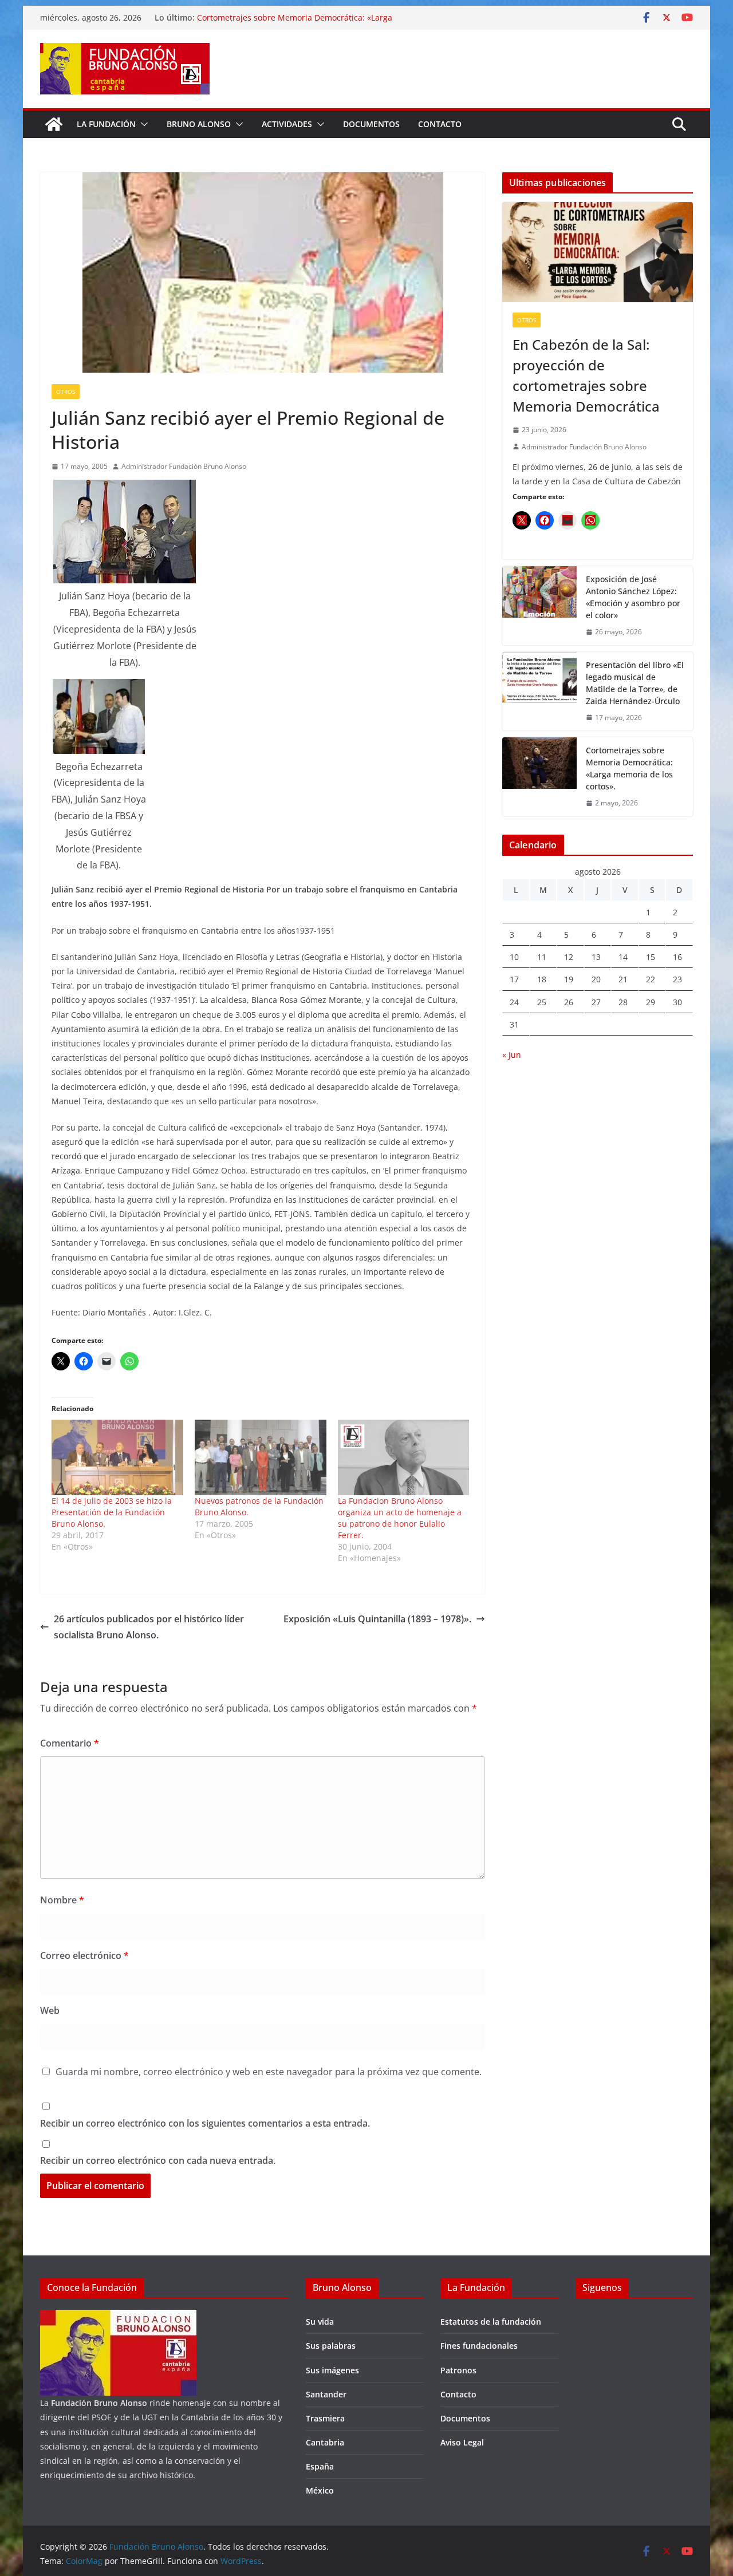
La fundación (106, 124)
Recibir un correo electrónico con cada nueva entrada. (158, 2160)
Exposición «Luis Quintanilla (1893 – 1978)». (377, 1619)
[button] (142, 124)
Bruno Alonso (199, 124)
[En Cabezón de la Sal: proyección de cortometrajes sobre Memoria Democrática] (598, 252)
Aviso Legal (462, 2442)
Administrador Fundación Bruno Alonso (184, 466)
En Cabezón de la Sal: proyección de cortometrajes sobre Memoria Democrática (586, 375)
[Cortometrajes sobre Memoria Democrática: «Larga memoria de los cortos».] (539, 777)
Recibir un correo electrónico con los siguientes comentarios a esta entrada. (205, 2123)
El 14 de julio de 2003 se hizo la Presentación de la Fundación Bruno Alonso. (112, 1512)
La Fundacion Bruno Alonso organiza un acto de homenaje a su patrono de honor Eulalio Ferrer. (400, 1518)
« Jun (512, 1055)
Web (50, 2010)
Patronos (458, 2370)
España (320, 2466)
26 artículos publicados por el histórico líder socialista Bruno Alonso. (149, 1627)
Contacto (440, 124)
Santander (326, 2394)
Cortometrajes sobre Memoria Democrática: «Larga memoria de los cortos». (629, 768)
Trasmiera (325, 2418)
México (320, 2490)
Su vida (320, 2322)
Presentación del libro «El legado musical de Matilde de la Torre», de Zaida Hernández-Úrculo (635, 683)
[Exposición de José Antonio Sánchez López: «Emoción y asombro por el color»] (539, 606)
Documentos (371, 124)
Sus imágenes (332, 2370)
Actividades (287, 124)
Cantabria (325, 2442)
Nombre (62, 1900)
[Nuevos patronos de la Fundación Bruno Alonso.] (261, 1457)
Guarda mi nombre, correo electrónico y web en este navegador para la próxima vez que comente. (269, 2072)
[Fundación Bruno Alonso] (54, 124)
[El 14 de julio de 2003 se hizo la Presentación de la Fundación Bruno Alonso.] (117, 1457)
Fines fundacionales (479, 2346)
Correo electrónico (84, 1955)
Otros (66, 392)
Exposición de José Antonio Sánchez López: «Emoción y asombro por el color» (633, 597)
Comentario (70, 1743)
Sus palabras (331, 2346)
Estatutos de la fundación (491, 2322)
